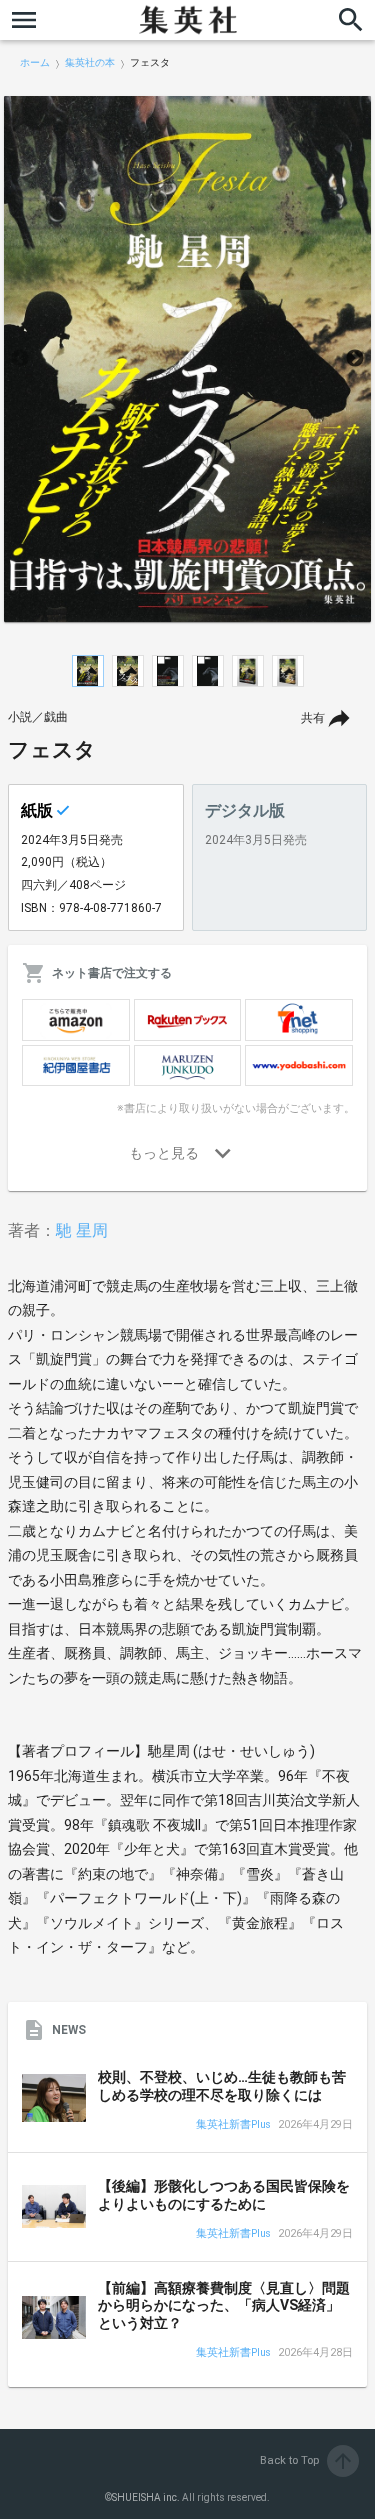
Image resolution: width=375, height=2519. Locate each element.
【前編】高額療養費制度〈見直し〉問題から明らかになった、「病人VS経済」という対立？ (224, 2305)
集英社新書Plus (233, 2125)
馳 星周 (82, 1230)
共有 (313, 718)
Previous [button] (20, 359)
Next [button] (355, 359)
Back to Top (307, 2460)
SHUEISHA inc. (146, 2497)
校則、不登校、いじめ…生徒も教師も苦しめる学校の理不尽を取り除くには (222, 2086)
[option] (187, 359)
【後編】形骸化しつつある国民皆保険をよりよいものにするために (224, 2195)
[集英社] (188, 20)
